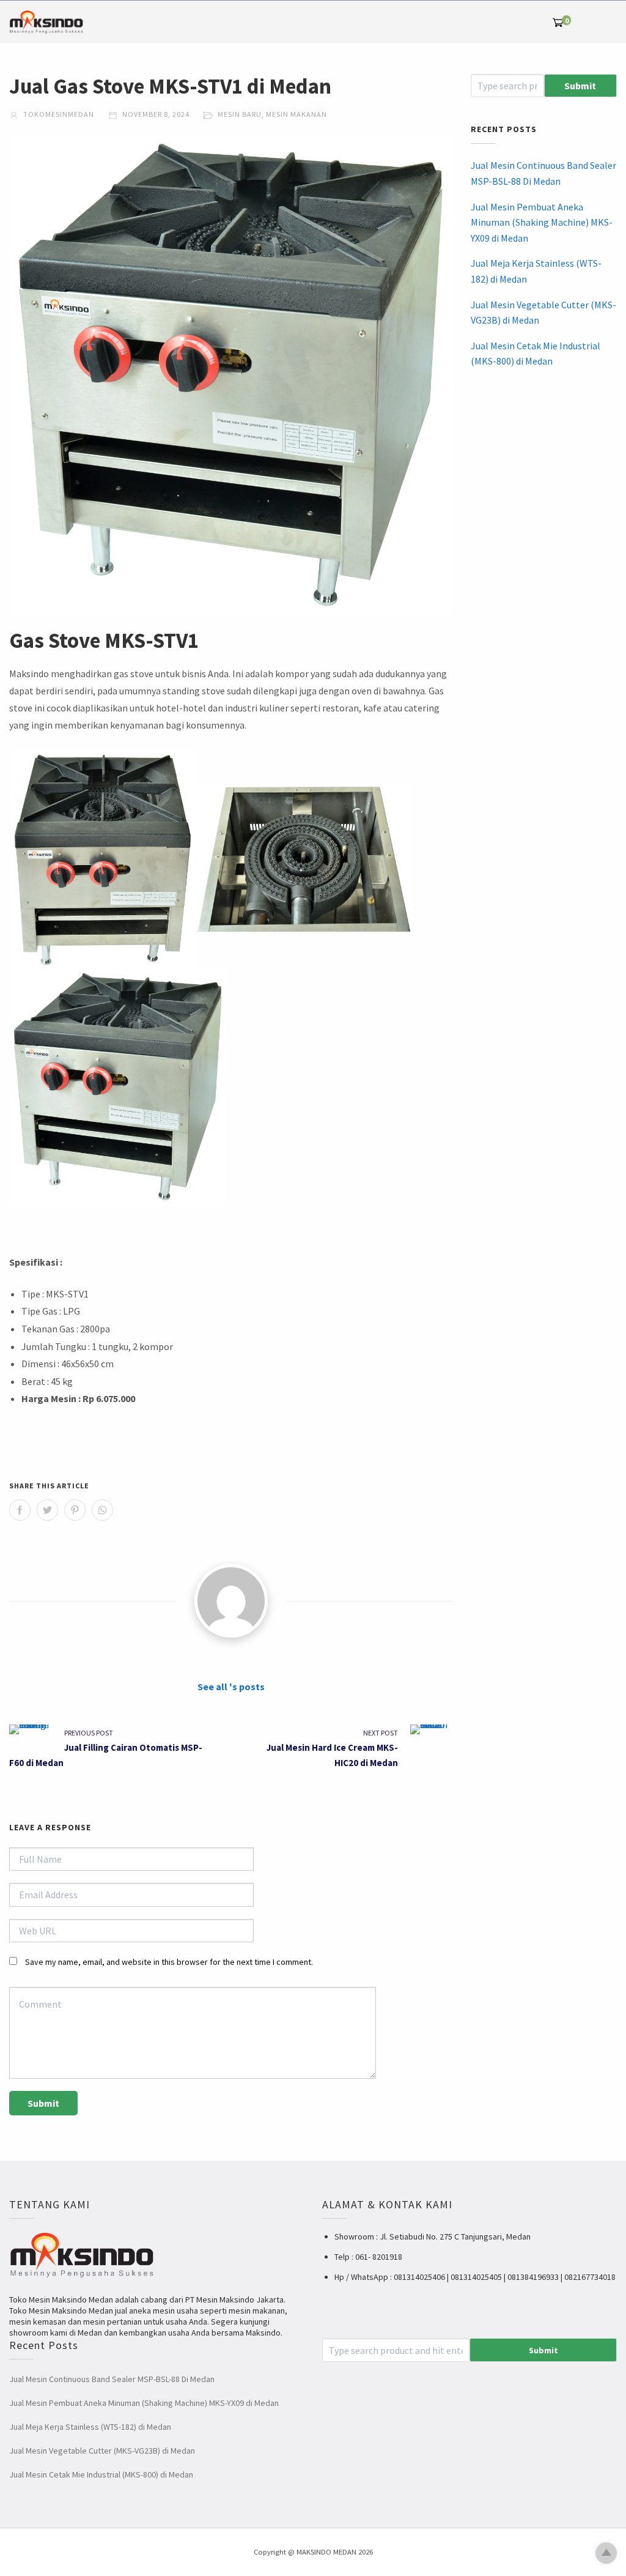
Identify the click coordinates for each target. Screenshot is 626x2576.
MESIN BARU (240, 114)
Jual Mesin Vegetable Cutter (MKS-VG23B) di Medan (543, 313)
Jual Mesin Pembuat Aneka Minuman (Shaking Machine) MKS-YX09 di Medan (542, 222)
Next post (381, 1733)
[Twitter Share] (47, 1510)
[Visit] (231, 1601)
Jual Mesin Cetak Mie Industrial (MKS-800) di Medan (536, 354)
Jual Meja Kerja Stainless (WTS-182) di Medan (536, 271)
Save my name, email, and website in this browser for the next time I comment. (169, 1962)
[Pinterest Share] (75, 1510)
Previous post (89, 1733)
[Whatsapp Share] (102, 1510)
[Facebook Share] (20, 1510)
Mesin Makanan (296, 114)
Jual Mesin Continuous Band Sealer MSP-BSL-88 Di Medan (543, 173)
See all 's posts (231, 1687)
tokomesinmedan (58, 114)
